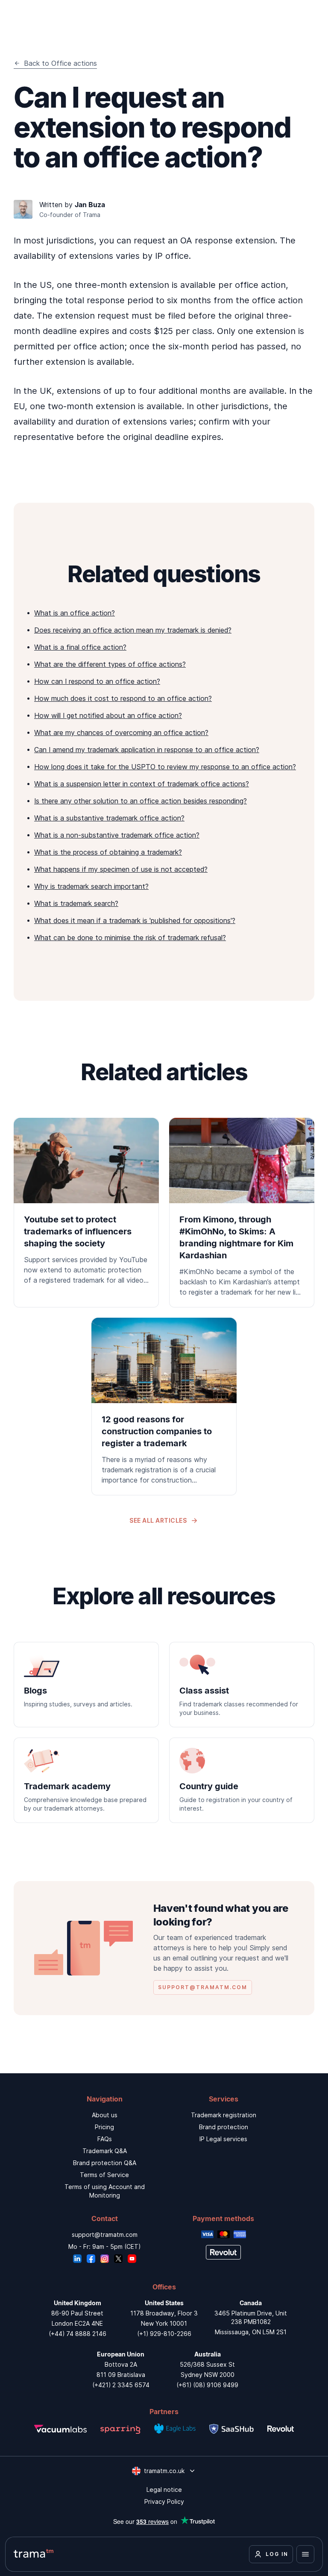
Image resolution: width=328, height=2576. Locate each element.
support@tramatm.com (105, 2235)
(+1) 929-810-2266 (164, 2334)
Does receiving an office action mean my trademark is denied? (133, 630)
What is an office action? (75, 613)
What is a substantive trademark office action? (109, 818)
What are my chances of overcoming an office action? (121, 733)
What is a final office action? (80, 647)
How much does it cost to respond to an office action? (123, 698)
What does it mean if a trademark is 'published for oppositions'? (135, 920)
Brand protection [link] (224, 2127)
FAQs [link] (105, 2139)
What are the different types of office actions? (110, 664)
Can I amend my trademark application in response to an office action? (147, 750)
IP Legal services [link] (223, 2139)
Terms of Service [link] (104, 2175)
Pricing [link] (104, 2127)
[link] (86, 1207)
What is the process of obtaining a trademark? (108, 852)
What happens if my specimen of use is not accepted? (121, 869)
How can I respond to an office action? (97, 681)
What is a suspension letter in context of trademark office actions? (142, 784)
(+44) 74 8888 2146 (78, 2334)
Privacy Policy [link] (164, 2501)
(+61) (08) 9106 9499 (207, 2385)
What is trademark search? (76, 903)
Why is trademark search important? (91, 886)
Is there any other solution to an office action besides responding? (141, 801)
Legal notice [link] (164, 2490)
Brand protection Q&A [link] (105, 2163)
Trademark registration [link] (224, 2115)
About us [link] (105, 2115)
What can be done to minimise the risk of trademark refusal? (130, 938)
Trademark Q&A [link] (105, 2151)
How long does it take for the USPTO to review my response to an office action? (165, 767)
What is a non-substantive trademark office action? (117, 835)
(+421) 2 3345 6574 (121, 2385)
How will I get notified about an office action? (108, 715)
